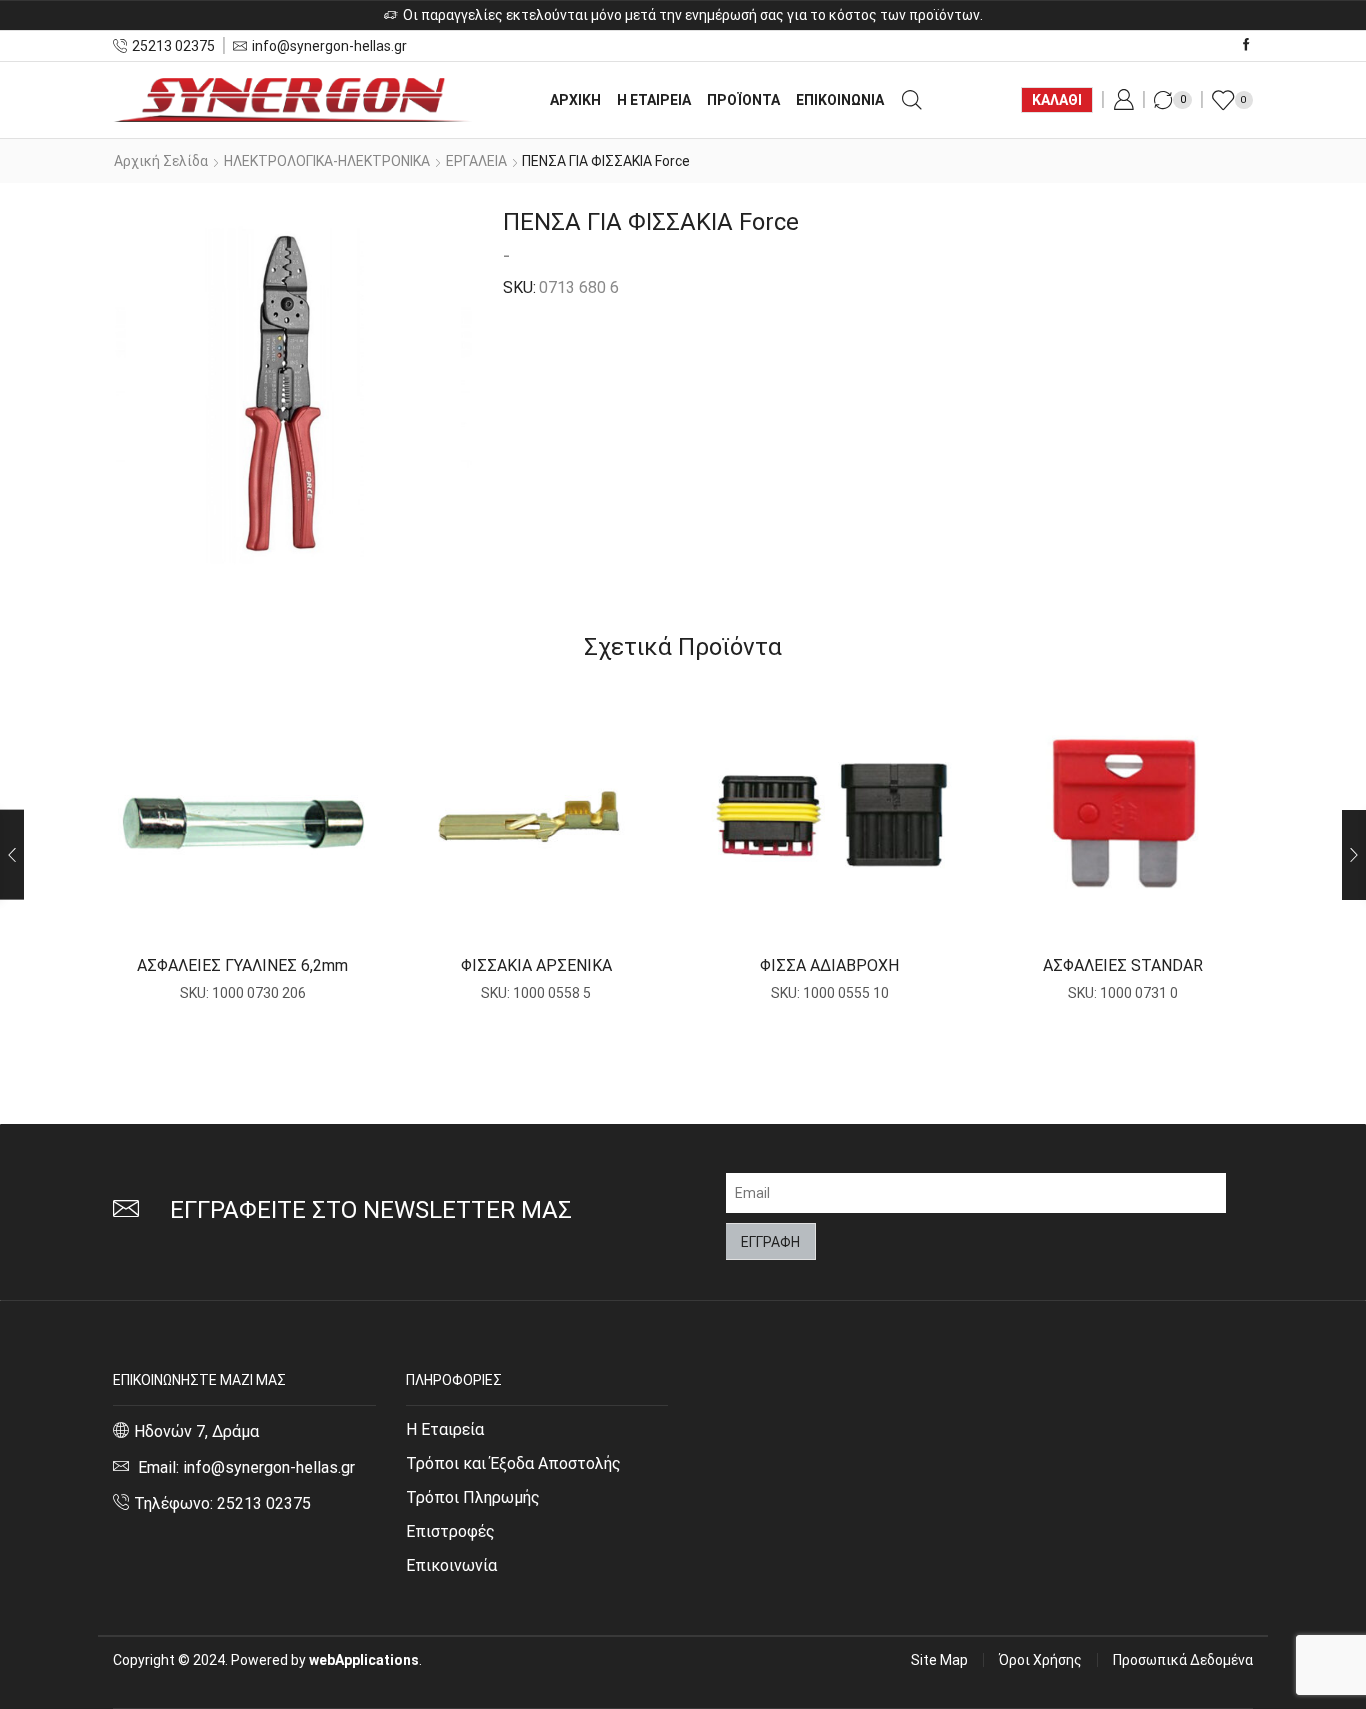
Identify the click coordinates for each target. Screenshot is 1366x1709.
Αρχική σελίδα (161, 161)
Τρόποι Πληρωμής (473, 1497)
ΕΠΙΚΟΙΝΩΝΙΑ (840, 100)
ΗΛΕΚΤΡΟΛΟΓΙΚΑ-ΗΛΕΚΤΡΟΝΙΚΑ (327, 161)
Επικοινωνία (451, 1565)
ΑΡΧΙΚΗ (575, 100)
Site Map (939, 1660)
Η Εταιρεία (445, 1429)
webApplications (364, 1660)
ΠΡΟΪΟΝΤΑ (743, 100)
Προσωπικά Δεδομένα (1183, 1660)
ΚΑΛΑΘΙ (1057, 100)
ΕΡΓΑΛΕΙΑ (476, 161)
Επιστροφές (450, 1531)
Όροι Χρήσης (1040, 1660)
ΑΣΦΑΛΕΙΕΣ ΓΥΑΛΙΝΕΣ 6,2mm (242, 965)
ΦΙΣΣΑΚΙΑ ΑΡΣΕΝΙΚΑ (536, 965)
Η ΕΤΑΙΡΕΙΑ (654, 100)
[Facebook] (1246, 45)
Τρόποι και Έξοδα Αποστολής (513, 1463)
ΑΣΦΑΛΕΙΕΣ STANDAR (1123, 965)
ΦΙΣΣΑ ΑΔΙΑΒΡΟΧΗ (829, 965)
